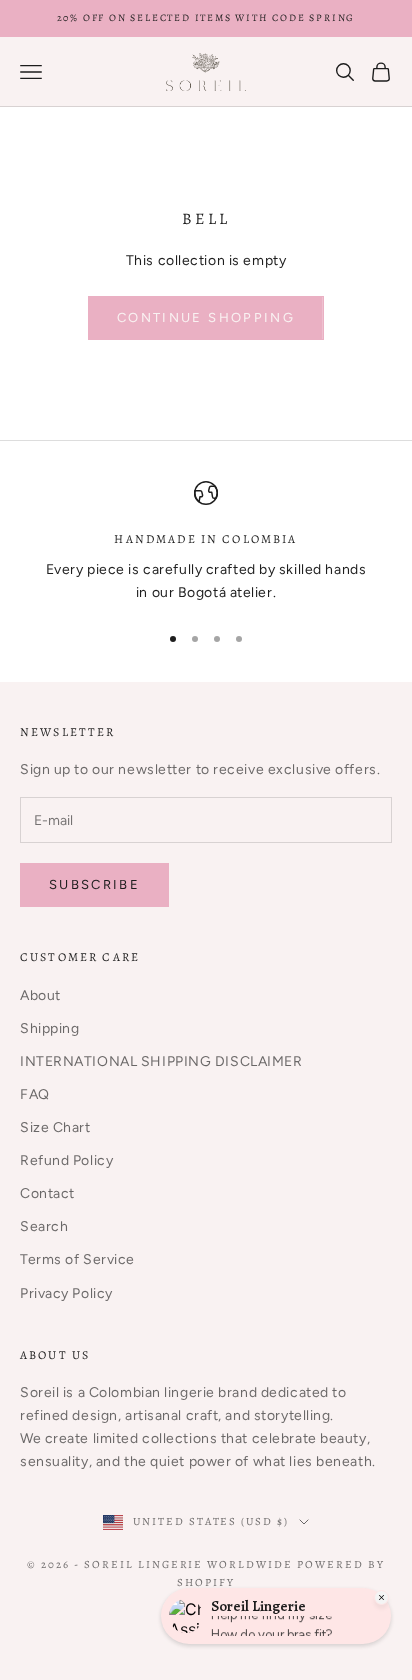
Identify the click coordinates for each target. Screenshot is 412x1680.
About (40, 995)
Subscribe (94, 884)
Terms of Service (77, 1259)
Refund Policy (66, 1160)
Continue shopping (206, 317)
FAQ (35, 1094)
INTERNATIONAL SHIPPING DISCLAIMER (161, 1061)
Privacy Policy (66, 1293)
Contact (47, 1193)
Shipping (49, 1028)
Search (44, 1226)
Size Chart (55, 1127)
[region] (206, 542)
